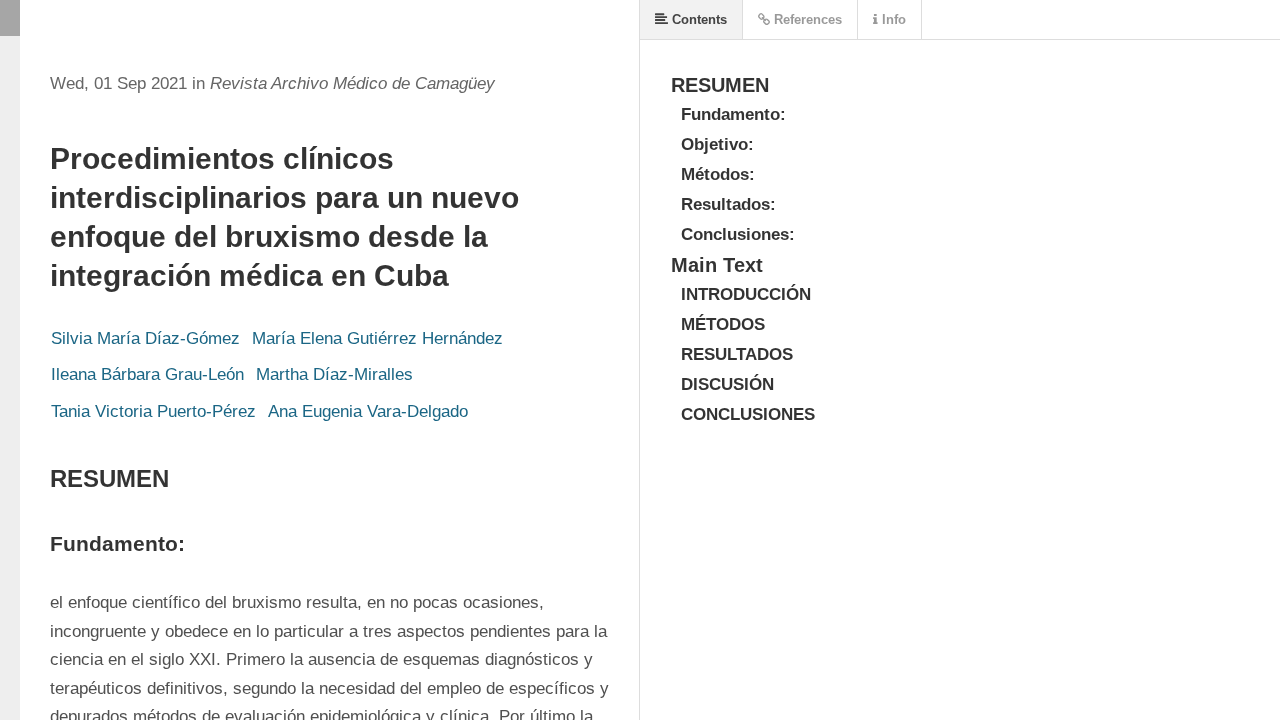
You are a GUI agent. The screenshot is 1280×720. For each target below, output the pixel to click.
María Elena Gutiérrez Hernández (377, 338)
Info (892, 19)
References (806, 19)
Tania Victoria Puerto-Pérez (153, 411)
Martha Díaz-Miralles (334, 374)
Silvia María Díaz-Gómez (145, 338)
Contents (697, 19)
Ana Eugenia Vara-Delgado (368, 411)
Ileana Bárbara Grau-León (147, 374)
